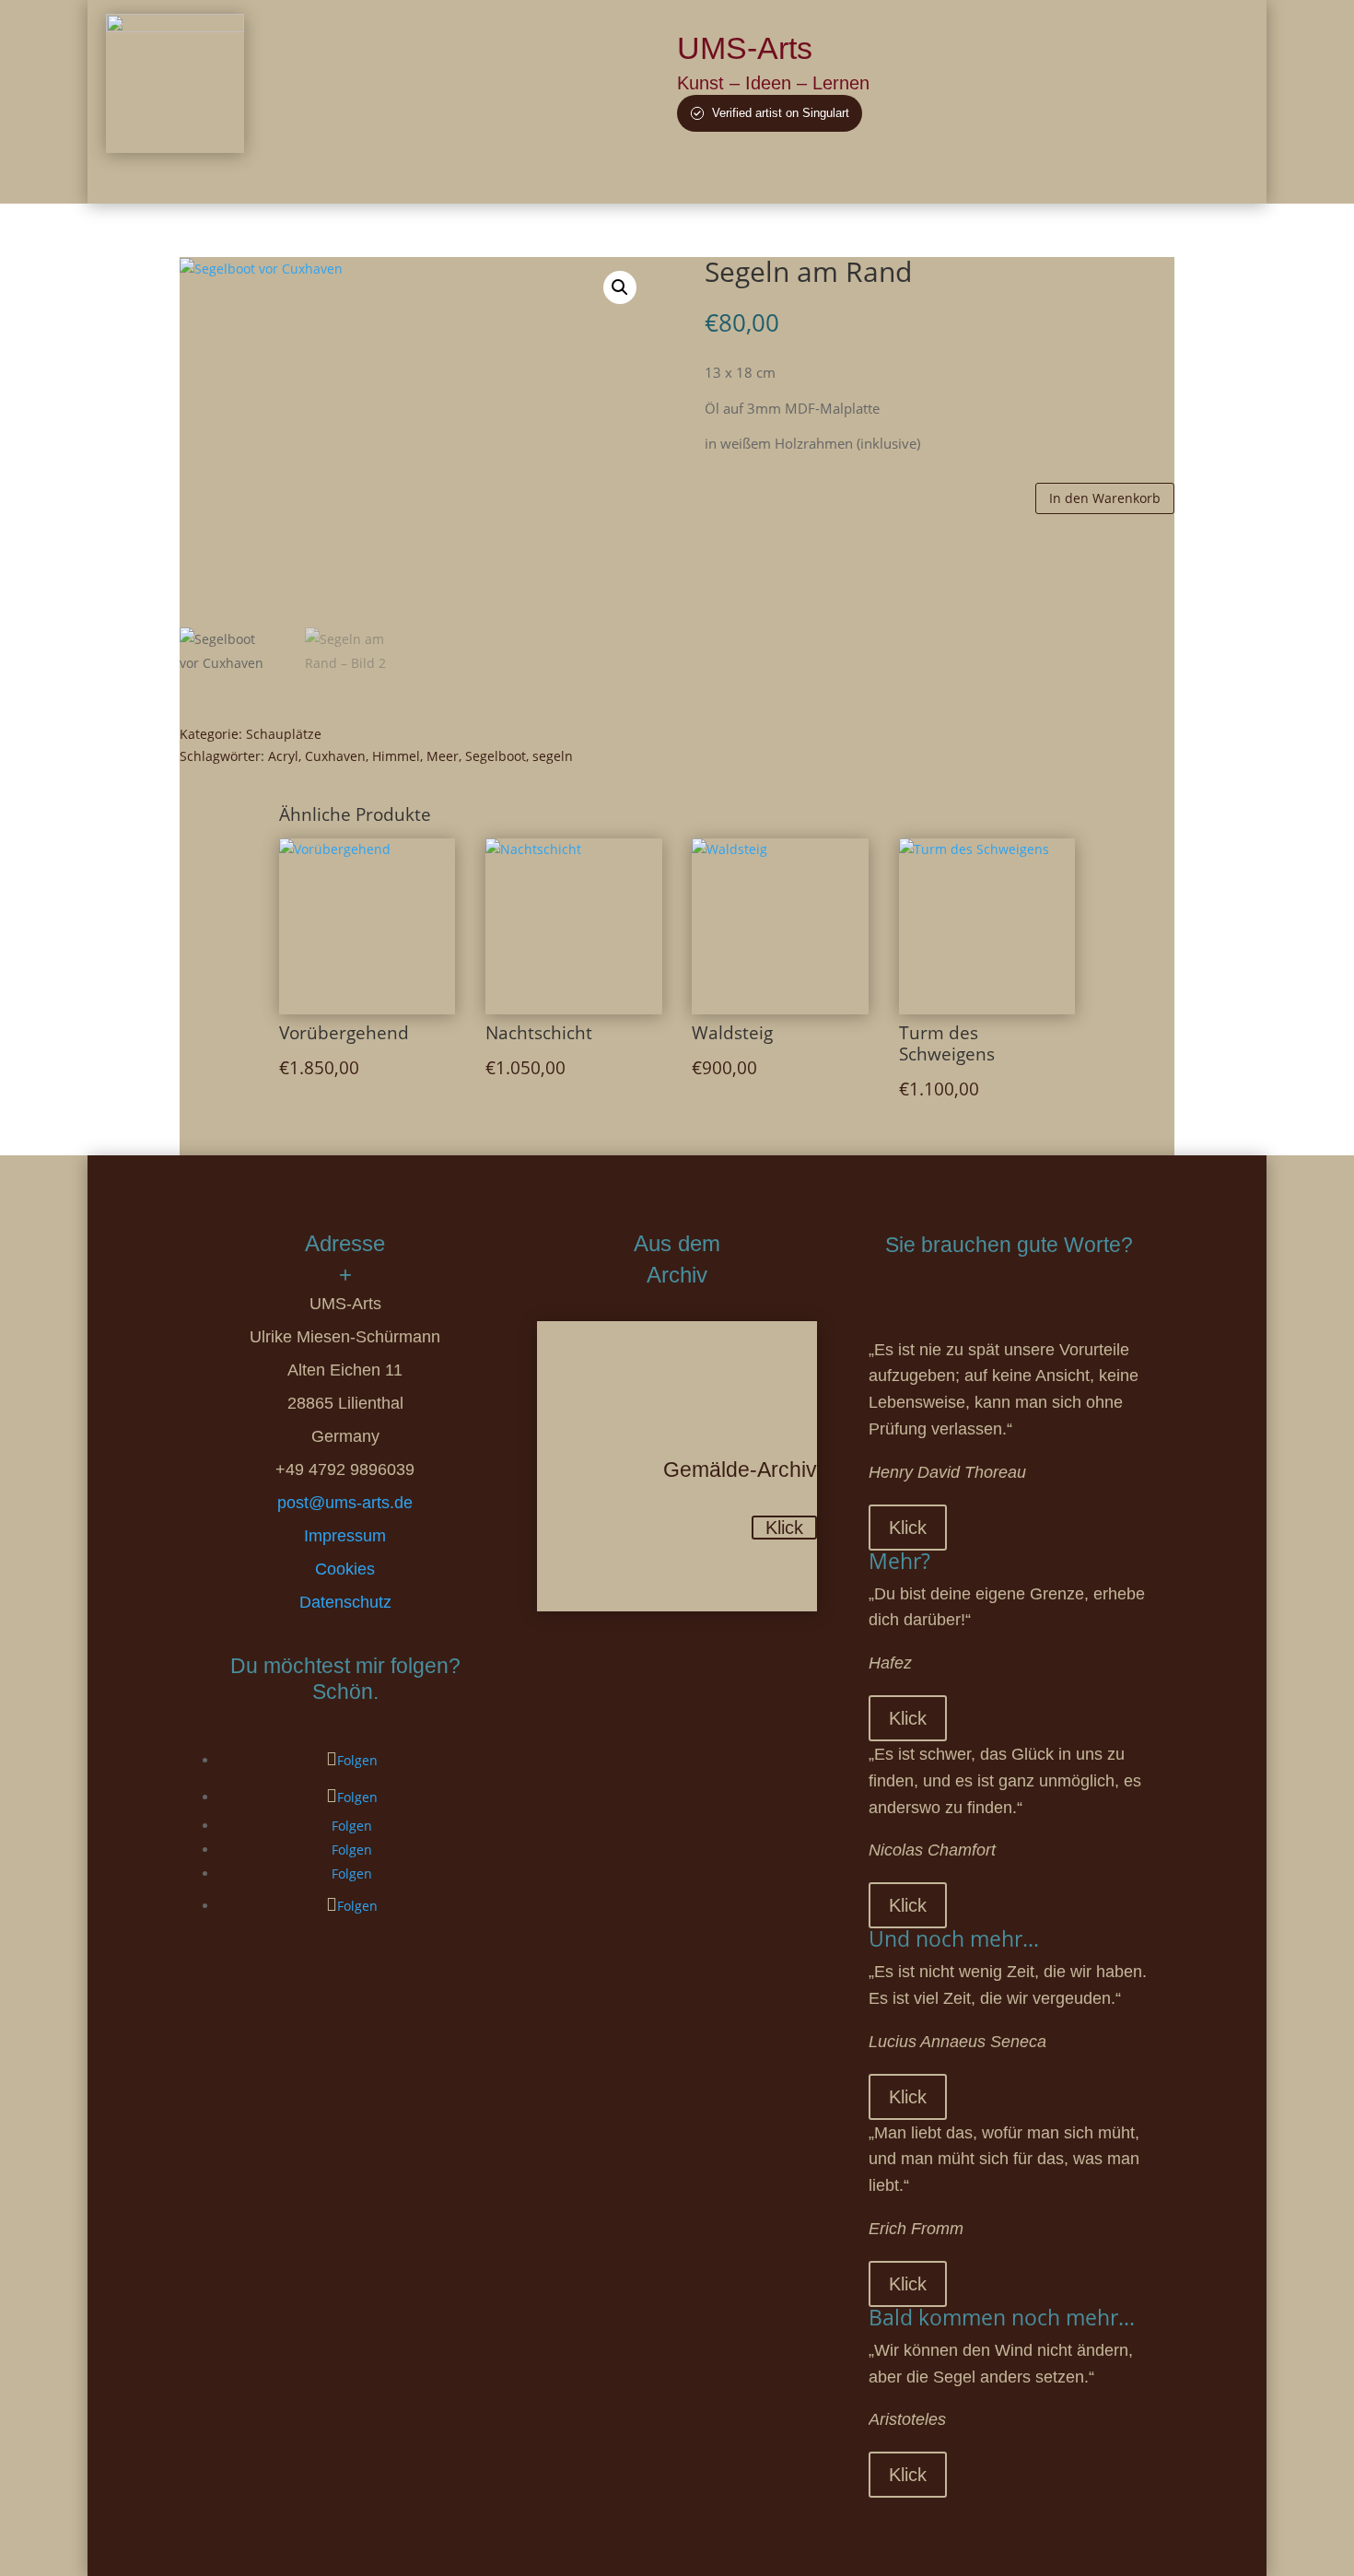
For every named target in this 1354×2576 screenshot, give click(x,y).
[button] (620, 287)
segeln (553, 756)
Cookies (345, 1569)
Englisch (1131, 176)
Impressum (345, 1536)
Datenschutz (345, 1602)
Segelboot (496, 756)
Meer (443, 756)
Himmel (396, 756)
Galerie (794, 176)
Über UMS (715, 176)
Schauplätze (284, 734)
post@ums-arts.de (345, 1503)
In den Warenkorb (1105, 498)
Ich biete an (873, 176)
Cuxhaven (335, 756)
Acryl (283, 756)
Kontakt (1056, 176)
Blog (945, 176)
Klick (784, 1528)
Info (996, 176)
